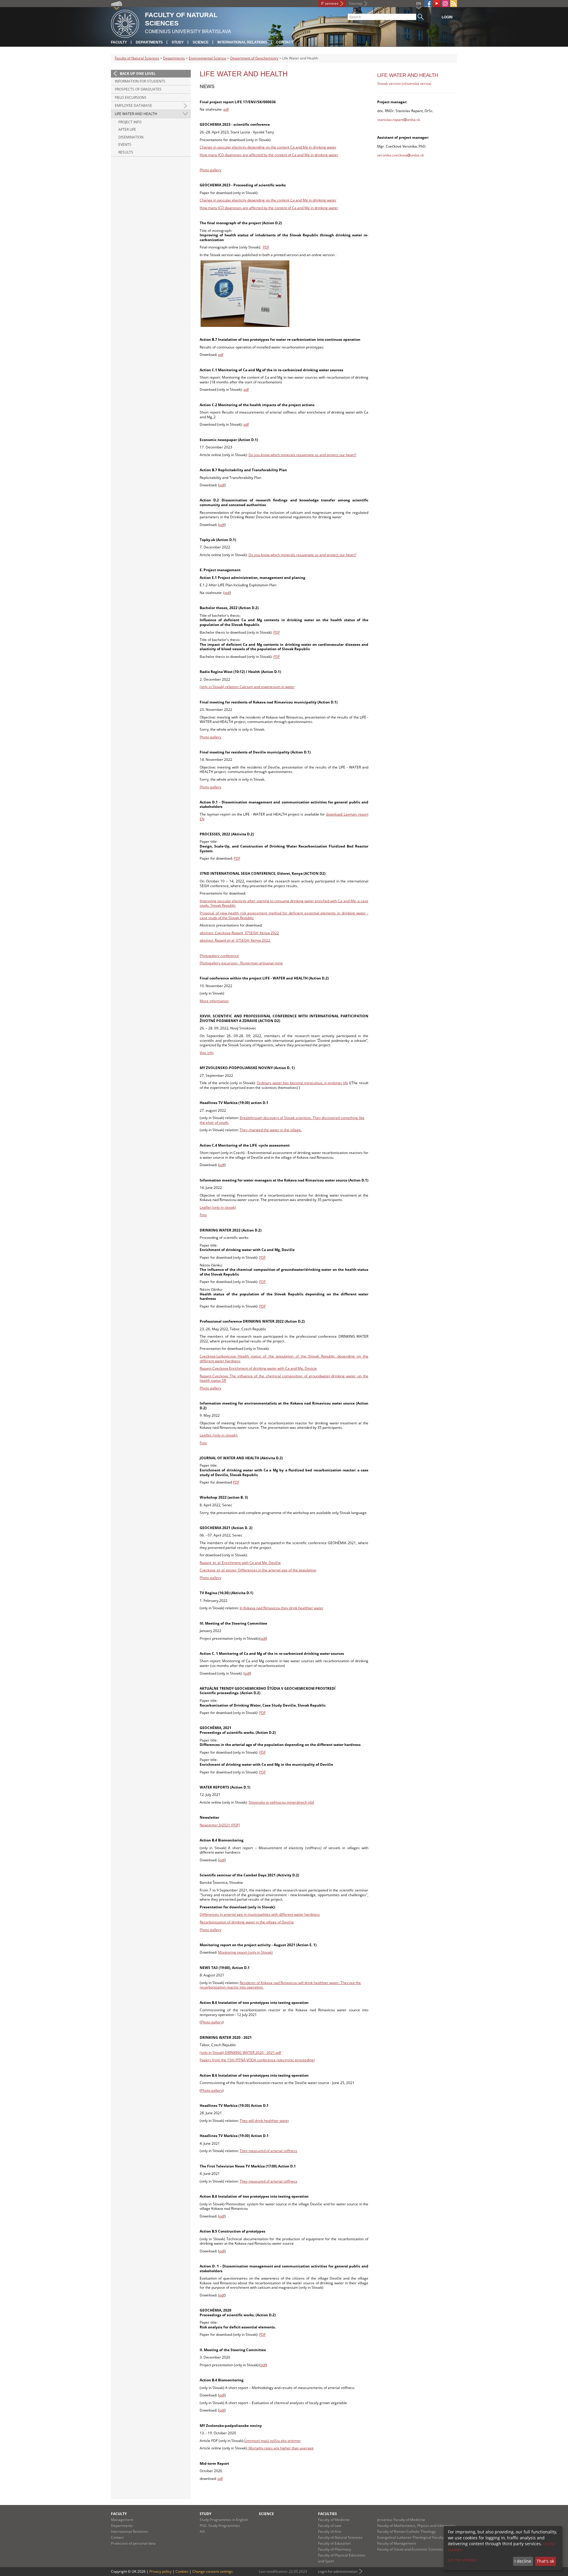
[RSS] (454, 4)
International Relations (242, 42)
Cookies (182, 2571)
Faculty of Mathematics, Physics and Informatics (417, 2526)
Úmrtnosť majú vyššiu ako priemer (272, 2441)
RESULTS (126, 152)
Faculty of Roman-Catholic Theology (406, 2531)
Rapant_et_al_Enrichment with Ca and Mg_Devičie (240, 1563)
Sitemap (356, 3)
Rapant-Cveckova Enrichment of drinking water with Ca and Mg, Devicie (258, 1368)
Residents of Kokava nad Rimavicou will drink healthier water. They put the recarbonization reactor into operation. (280, 1985)
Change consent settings (213, 2571)
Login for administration (338, 2571)
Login (447, 17)
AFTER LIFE (127, 129)
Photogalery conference (219, 956)
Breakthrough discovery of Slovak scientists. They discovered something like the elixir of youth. (282, 1120)
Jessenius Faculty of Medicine (401, 2520)
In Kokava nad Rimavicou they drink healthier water (281, 1608)
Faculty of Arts (330, 2531)
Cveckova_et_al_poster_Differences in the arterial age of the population (258, 1570)
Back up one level (138, 74)
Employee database (133, 105)
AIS (202, 2531)
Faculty (119, 42)
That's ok (545, 2561)
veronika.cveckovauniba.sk (401, 155)
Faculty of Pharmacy (335, 2549)
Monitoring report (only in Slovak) (245, 1952)
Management (122, 2520)
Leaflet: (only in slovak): (219, 1435)
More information (214, 1001)
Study (178, 42)
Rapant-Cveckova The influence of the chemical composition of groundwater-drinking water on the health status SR (284, 1378)
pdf (226, 109)
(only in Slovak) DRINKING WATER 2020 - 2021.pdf (240, 2053)
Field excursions (131, 97)
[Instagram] (445, 4)
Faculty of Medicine (334, 2520)
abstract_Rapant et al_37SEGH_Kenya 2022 (235, 940)
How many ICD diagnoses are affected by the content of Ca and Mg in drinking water (269, 155)
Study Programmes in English (224, 2520)
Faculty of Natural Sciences (137, 58)
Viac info (207, 1053)
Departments (149, 42)
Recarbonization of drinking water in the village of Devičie (247, 1922)
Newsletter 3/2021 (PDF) (220, 1825)
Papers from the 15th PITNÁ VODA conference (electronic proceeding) (257, 2060)
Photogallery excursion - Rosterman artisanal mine (241, 963)
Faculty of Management (397, 2543)
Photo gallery (210, 170)
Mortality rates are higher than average (281, 2448)
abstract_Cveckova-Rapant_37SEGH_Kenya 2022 (239, 933)
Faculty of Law (330, 2526)
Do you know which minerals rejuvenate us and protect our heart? (302, 455)
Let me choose (462, 2560)
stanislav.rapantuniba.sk (399, 120)
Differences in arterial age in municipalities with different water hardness (260, 1914)
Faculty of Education (334, 2543)
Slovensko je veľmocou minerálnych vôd (281, 1802)
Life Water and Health (136, 114)
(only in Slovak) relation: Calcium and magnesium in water (247, 687)
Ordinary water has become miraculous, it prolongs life (302, 1083)
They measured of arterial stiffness (268, 2151)
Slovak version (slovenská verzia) (404, 84)
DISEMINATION (131, 137)
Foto (203, 1215)
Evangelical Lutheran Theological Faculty (410, 2537)
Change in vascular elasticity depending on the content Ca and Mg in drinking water (268, 147)
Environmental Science (208, 58)
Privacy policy (160, 2571)
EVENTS (125, 145)
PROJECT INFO (130, 122)
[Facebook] (428, 4)
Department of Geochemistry (254, 58)
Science (201, 42)
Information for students (140, 81)
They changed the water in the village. (271, 1130)
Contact (285, 42)
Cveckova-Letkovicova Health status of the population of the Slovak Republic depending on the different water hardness (284, 1359)
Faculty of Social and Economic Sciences (410, 2549)
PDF (266, 247)
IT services (330, 3)
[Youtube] (437, 4)
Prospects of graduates (138, 89)
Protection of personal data (133, 2543)
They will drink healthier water (264, 2121)
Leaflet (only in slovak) (218, 1207)
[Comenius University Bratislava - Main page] (125, 23)
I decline (523, 2561)
